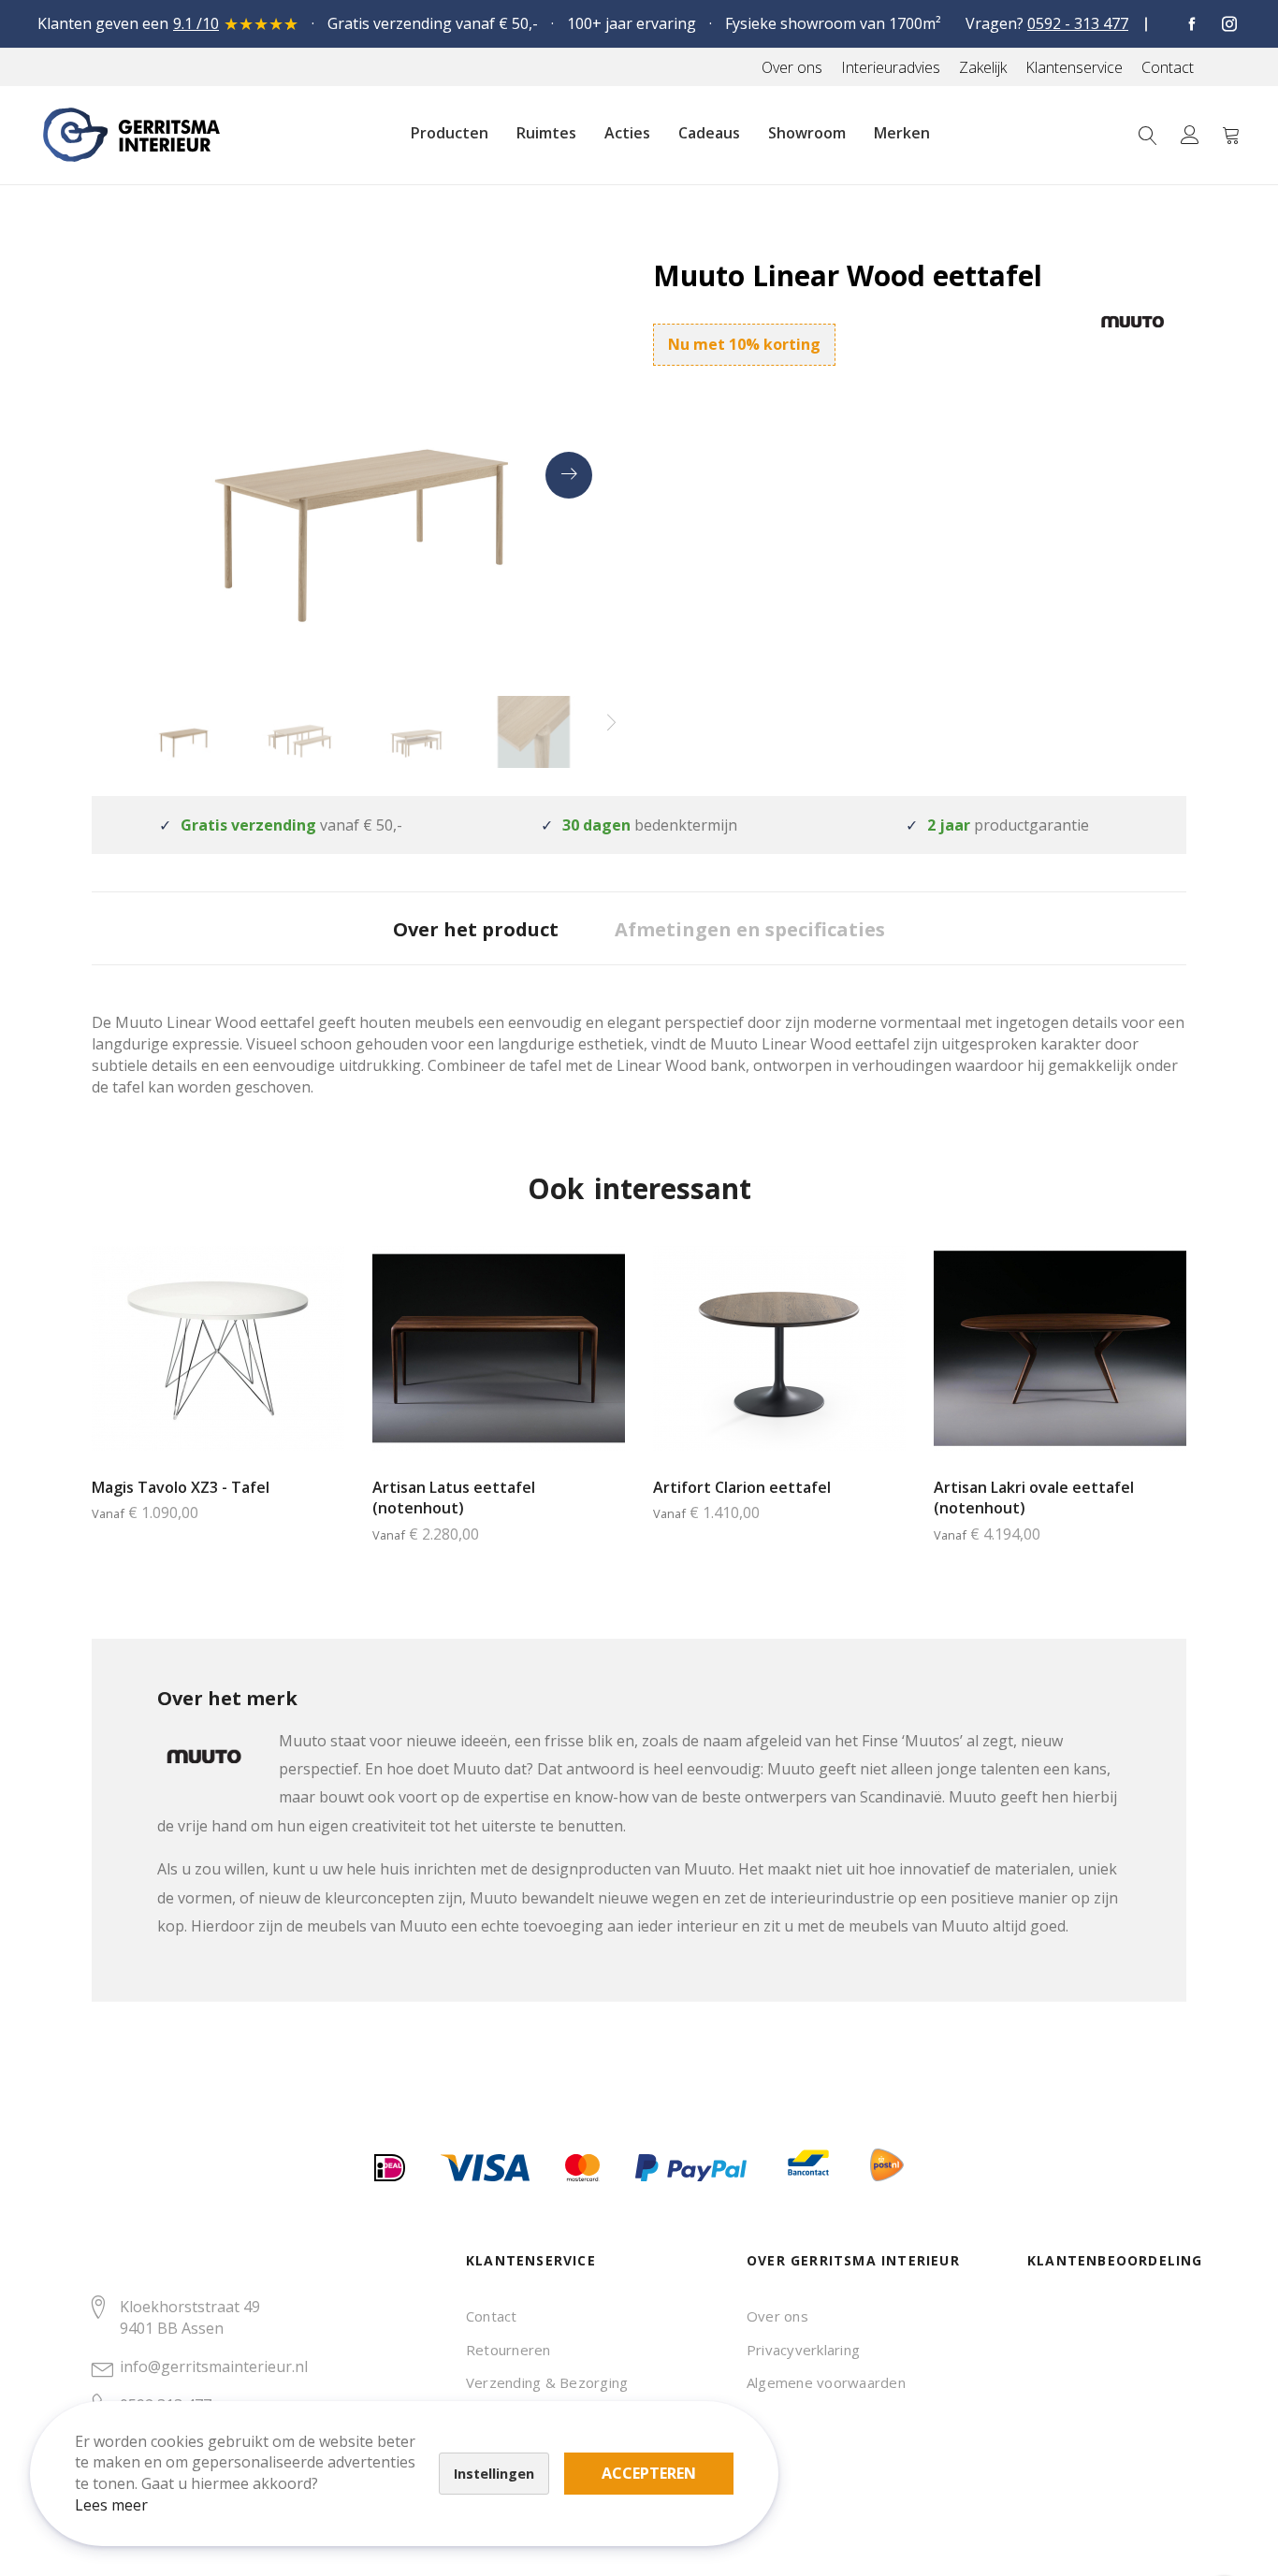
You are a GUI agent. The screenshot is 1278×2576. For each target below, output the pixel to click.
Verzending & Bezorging (547, 2382)
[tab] (476, 928)
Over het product (476, 929)
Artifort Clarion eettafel (742, 1487)
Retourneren (508, 2350)
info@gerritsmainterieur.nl (214, 2366)
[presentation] (569, 475)
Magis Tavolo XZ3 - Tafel (181, 1487)
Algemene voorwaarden (826, 2382)
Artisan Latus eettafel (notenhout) (454, 1498)
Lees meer (111, 2505)
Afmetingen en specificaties (750, 929)
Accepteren (649, 2473)
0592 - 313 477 (1078, 23)
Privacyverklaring (803, 2350)
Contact (492, 2316)
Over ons (777, 2316)
